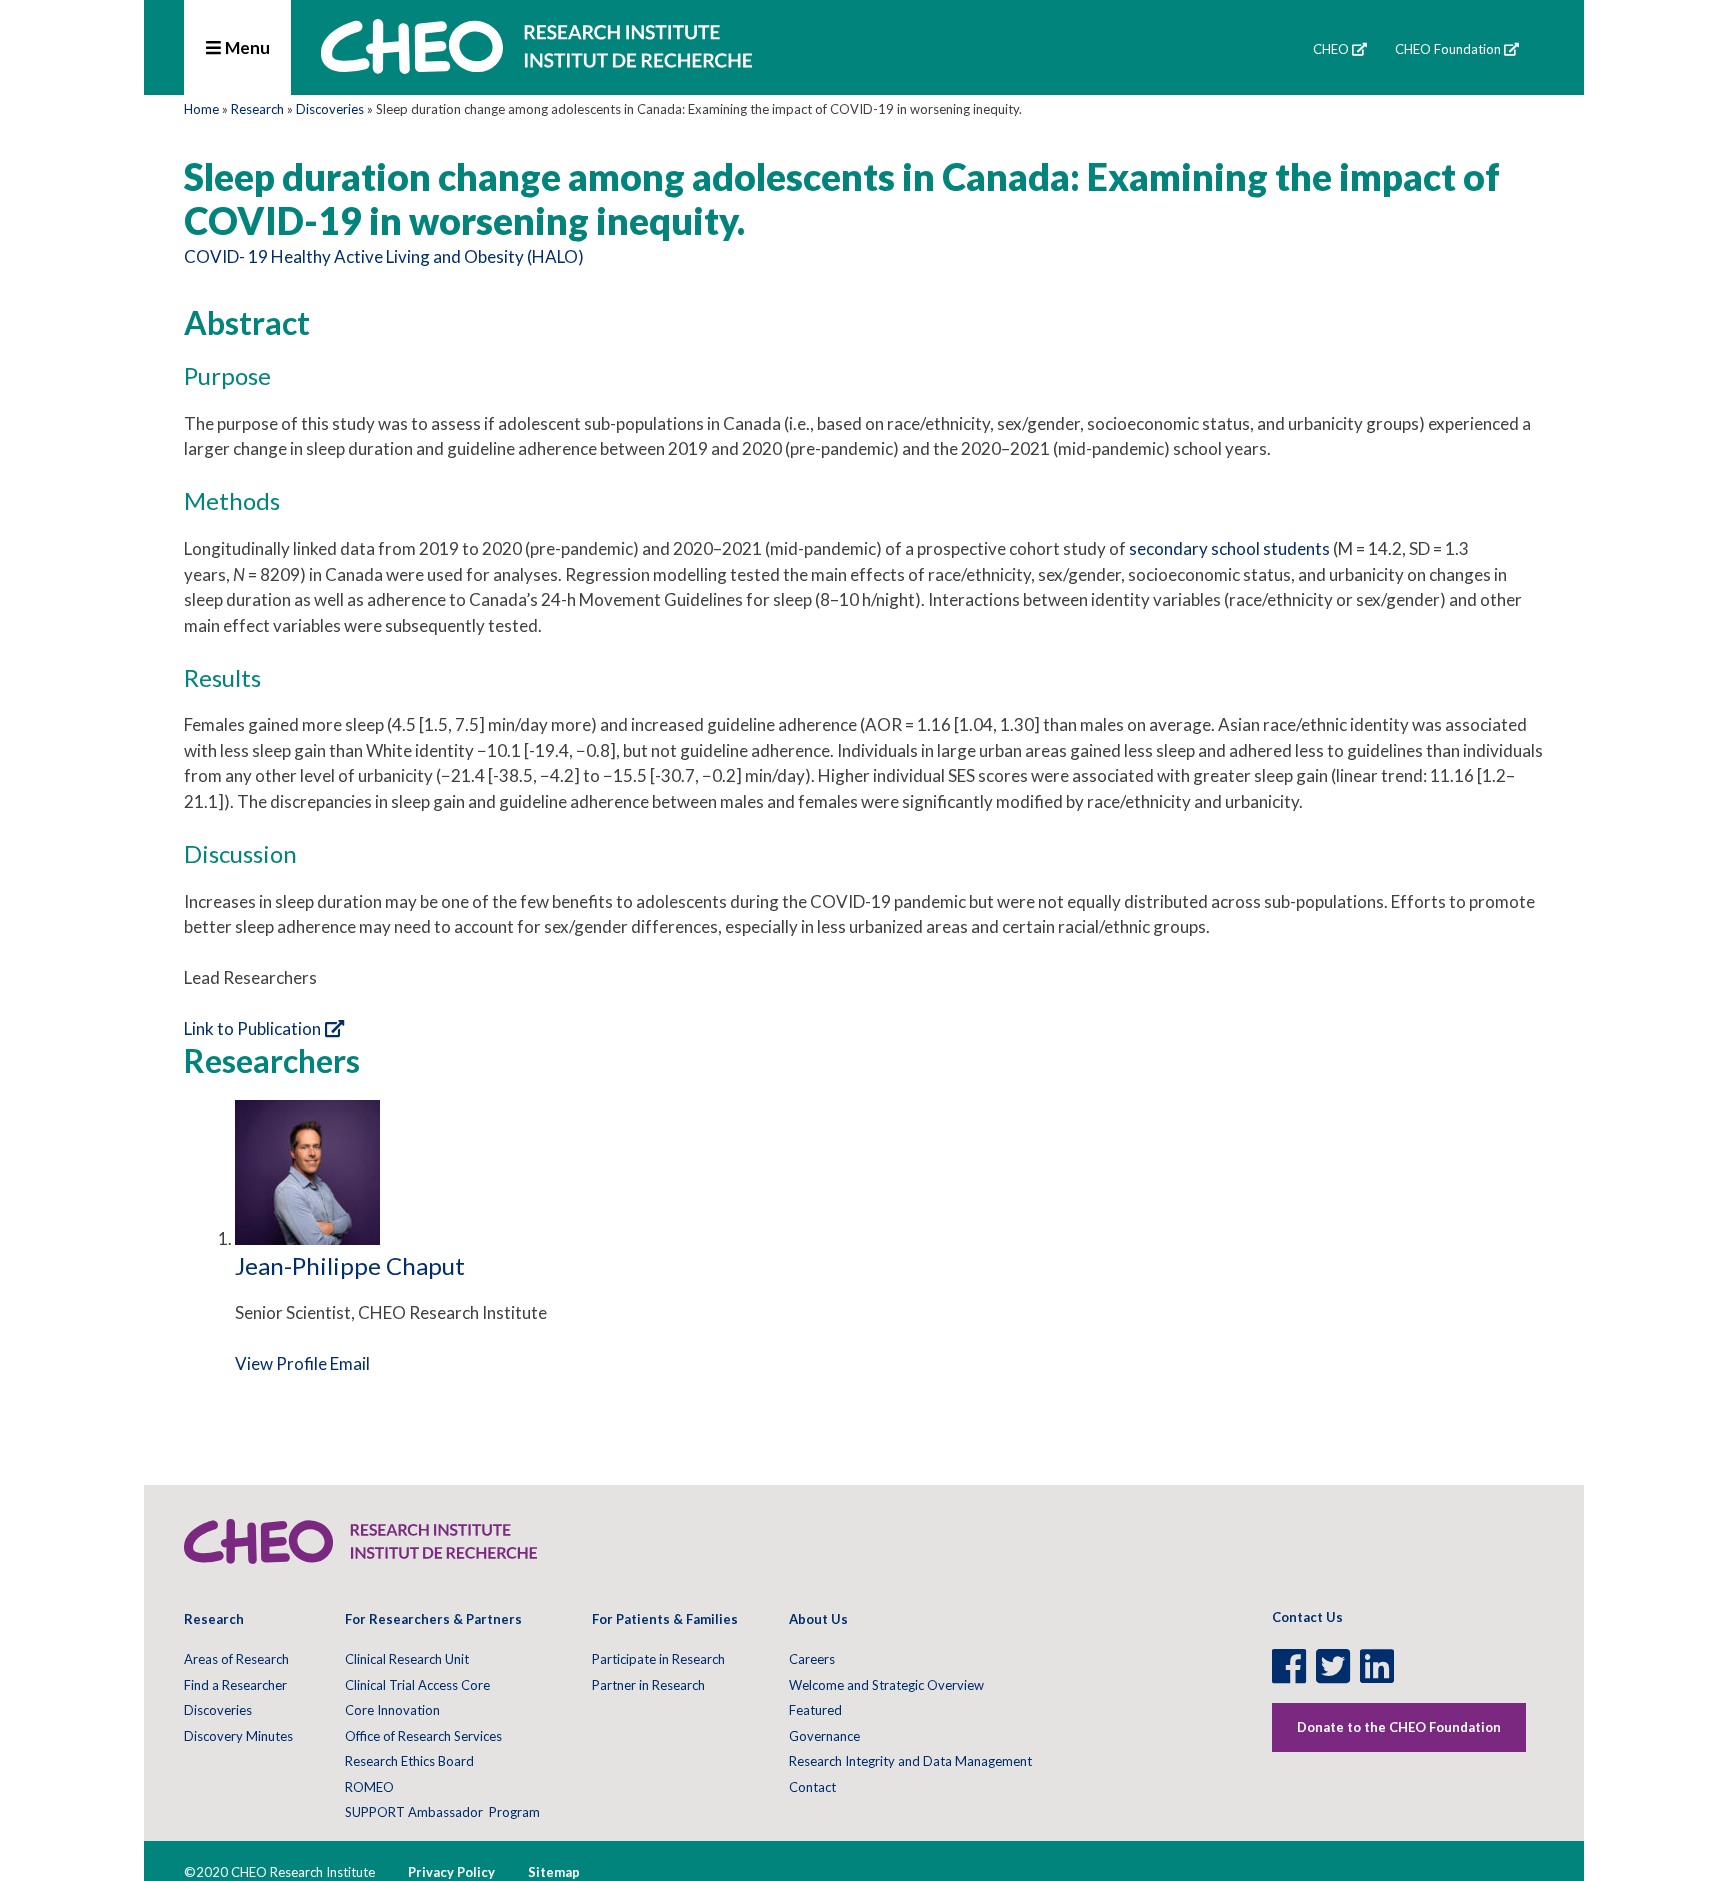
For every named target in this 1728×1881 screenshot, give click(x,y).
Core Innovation (392, 1710)
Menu (246, 47)
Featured (815, 1710)
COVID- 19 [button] (226, 256)
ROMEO (369, 1787)
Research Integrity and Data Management (910, 1761)
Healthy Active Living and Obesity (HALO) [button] (427, 256)
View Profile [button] (281, 1363)
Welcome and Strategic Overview (886, 1685)
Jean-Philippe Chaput (350, 1265)
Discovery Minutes (238, 1736)
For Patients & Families (665, 1619)
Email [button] (350, 1363)
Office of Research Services (423, 1736)
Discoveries (330, 109)
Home (201, 109)
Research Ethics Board (409, 1761)
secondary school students (1229, 548)
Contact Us (1307, 1617)
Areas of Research (236, 1659)
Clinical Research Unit (407, 1659)
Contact (812, 1787)
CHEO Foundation (1448, 49)
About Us (818, 1619)
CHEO (1331, 49)
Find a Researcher (235, 1685)
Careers (812, 1659)
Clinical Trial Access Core (417, 1685)
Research (257, 109)
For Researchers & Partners (433, 1619)
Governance (824, 1736)
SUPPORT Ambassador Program (442, 1812)
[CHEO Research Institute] (536, 67)
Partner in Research (648, 1685)
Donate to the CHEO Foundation (1399, 1727)
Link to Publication (252, 1028)
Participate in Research (658, 1659)
